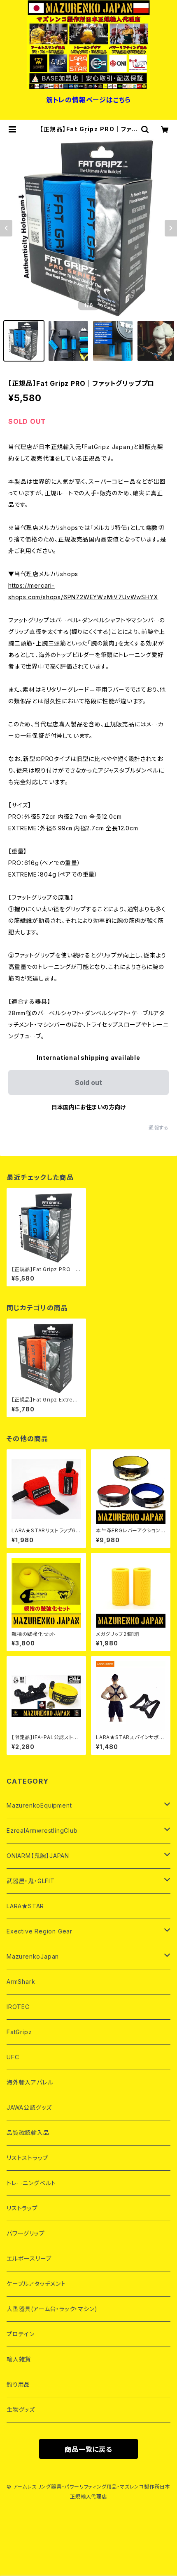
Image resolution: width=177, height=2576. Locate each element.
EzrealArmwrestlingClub (42, 1830)
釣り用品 (18, 2384)
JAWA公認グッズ (29, 2107)
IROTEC (18, 2007)
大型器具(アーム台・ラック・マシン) (52, 2309)
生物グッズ (21, 2409)
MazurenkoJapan (33, 1956)
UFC (13, 2057)
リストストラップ (27, 2158)
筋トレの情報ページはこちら (88, 100)
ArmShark (21, 1982)
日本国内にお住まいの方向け (88, 1107)
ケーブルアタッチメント (36, 2284)
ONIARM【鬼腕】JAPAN (38, 1856)
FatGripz (19, 2032)
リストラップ (22, 2208)
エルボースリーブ (29, 2258)
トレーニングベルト (31, 2183)
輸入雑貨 (19, 2359)
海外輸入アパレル (30, 2082)
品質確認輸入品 (28, 2133)
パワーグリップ (26, 2233)
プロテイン (21, 2334)
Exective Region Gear (40, 1931)
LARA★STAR (25, 1906)
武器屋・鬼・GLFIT (31, 1881)
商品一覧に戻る (88, 2449)
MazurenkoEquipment (39, 1805)
